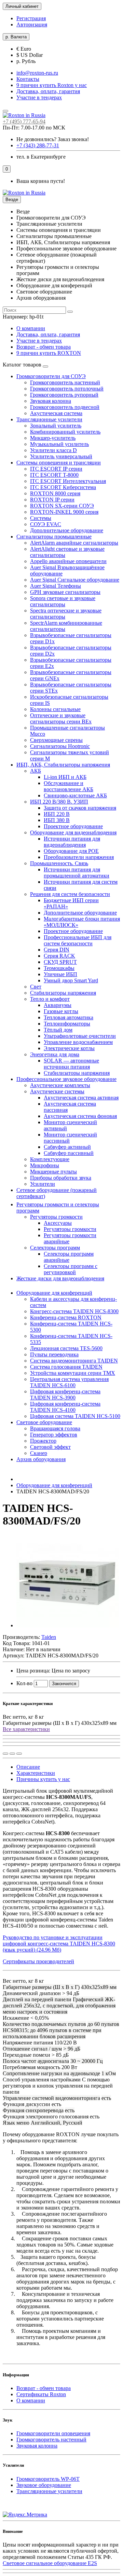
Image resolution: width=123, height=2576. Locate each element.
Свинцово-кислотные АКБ (75, 795)
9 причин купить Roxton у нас (52, 85)
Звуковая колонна (51, 401)
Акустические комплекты (60, 1085)
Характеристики (36, 1773)
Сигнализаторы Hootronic (60, 746)
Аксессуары (58, 1223)
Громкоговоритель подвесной (65, 407)
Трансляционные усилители (49, 419)
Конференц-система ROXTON (66, 1317)
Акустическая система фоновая (80, 1116)
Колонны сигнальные (55, 709)
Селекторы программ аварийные (69, 1257)
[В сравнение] (19, 1754)
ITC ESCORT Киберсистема (63, 487)
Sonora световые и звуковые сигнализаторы (63, 601)
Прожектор (43, 1441)
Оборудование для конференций (54, 1293)
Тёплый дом (58, 1030)
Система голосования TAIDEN (66, 1367)
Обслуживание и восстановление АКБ (69, 786)
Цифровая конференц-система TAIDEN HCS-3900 (65, 1395)
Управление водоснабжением (78, 1042)
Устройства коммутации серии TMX (73, 1373)
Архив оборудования (41, 1459)
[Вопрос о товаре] (5, 1754)
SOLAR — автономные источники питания (71, 1064)
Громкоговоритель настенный (65, 382)
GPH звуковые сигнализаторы (65, 592)
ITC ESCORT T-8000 (54, 475)
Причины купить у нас (43, 1779)
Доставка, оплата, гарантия (48, 91)
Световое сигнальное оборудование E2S (50, 2563)
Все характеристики (26, 1729)
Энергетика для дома (55, 1054)
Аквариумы (58, 1005)
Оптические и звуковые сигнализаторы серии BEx (61, 718)
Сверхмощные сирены (56, 740)
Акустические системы (57, 1091)
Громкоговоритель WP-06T (48, 2479)
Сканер (39, 1453)
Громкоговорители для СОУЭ (51, 376)
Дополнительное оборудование (67, 530)
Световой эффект (50, 1447)
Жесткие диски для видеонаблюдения (60, 1278)
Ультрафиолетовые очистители (80, 1036)
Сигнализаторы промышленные (54, 537)
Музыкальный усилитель (59, 444)
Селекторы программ (55, 1248)
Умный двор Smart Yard (71, 980)
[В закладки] (12, 1754)
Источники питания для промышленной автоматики (77, 873)
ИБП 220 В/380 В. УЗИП (59, 802)
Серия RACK (59, 956)
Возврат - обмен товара (44, 347)
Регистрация (31, 18)
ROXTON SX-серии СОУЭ (62, 506)
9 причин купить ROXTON (49, 353)
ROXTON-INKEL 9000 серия (64, 512)
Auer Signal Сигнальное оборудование (75, 580)
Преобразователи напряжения (79, 857)
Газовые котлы (61, 1011)
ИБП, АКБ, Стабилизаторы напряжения (63, 765)
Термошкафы (59, 968)
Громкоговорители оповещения (53, 2433)
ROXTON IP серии (52, 500)
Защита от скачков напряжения (80, 808)
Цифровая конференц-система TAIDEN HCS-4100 (65, 1407)
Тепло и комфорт (50, 999)
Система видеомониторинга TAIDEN (74, 1361)
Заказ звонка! (53, 139)
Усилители (43, 1184)
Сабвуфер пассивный (69, 1153)
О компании (31, 328)
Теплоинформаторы (67, 1024)
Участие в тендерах (39, 97)
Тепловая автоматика (69, 1017)
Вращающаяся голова (55, 1428)
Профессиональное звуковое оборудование (66, 1079)
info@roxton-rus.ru (37, 73)
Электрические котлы (69, 1048)
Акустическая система (56, 413)
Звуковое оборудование (44, 2485)
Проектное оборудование (73, 826)
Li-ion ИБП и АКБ (65, 777)
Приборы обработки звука (61, 1178)
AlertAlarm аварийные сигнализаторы (74, 543)
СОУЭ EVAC (46, 524)
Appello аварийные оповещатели (68, 561)
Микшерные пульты (53, 1172)
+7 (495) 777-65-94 (24, 121)
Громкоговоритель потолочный (67, 389)
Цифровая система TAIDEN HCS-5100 (75, 1416)
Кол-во (24, 1683)
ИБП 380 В (57, 820)
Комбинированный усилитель (65, 432)
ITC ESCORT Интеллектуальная (68, 481)
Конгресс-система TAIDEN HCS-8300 (74, 1311)
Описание (28, 1767)
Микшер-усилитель (53, 438)
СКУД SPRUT (60, 962)
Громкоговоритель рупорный (64, 395)
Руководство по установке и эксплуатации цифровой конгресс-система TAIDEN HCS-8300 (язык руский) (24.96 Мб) (59, 1944)
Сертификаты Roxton (41, 2394)
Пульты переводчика (54, 1354)
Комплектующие (50, 1159)
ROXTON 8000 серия (55, 493)
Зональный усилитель (56, 426)
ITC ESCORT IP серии (56, 469)
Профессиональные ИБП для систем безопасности (78, 940)
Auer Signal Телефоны (56, 586)
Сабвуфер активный (67, 1147)
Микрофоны (45, 1165)
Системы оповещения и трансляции (59, 463)
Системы (41, 518)
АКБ (36, 771)
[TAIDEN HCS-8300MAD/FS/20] (68, 1625)
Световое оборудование (44, 1422)
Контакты (28, 79)
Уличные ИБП (60, 974)
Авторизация (32, 24)
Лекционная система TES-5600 (66, 1348)
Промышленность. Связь (59, 863)
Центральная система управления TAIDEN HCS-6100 (69, 1382)
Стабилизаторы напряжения (63, 993)
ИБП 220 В (57, 814)
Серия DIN (57, 950)
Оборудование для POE (71, 851)
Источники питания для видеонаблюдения (72, 842)
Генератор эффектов (54, 1435)
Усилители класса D (53, 450)
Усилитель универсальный (61, 456)
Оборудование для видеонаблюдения (73, 832)
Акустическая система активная (81, 1098)
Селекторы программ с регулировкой (71, 1269)
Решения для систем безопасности (70, 894)
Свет (36, 987)
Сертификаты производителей (38, 1961)
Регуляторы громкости (56, 1217)
